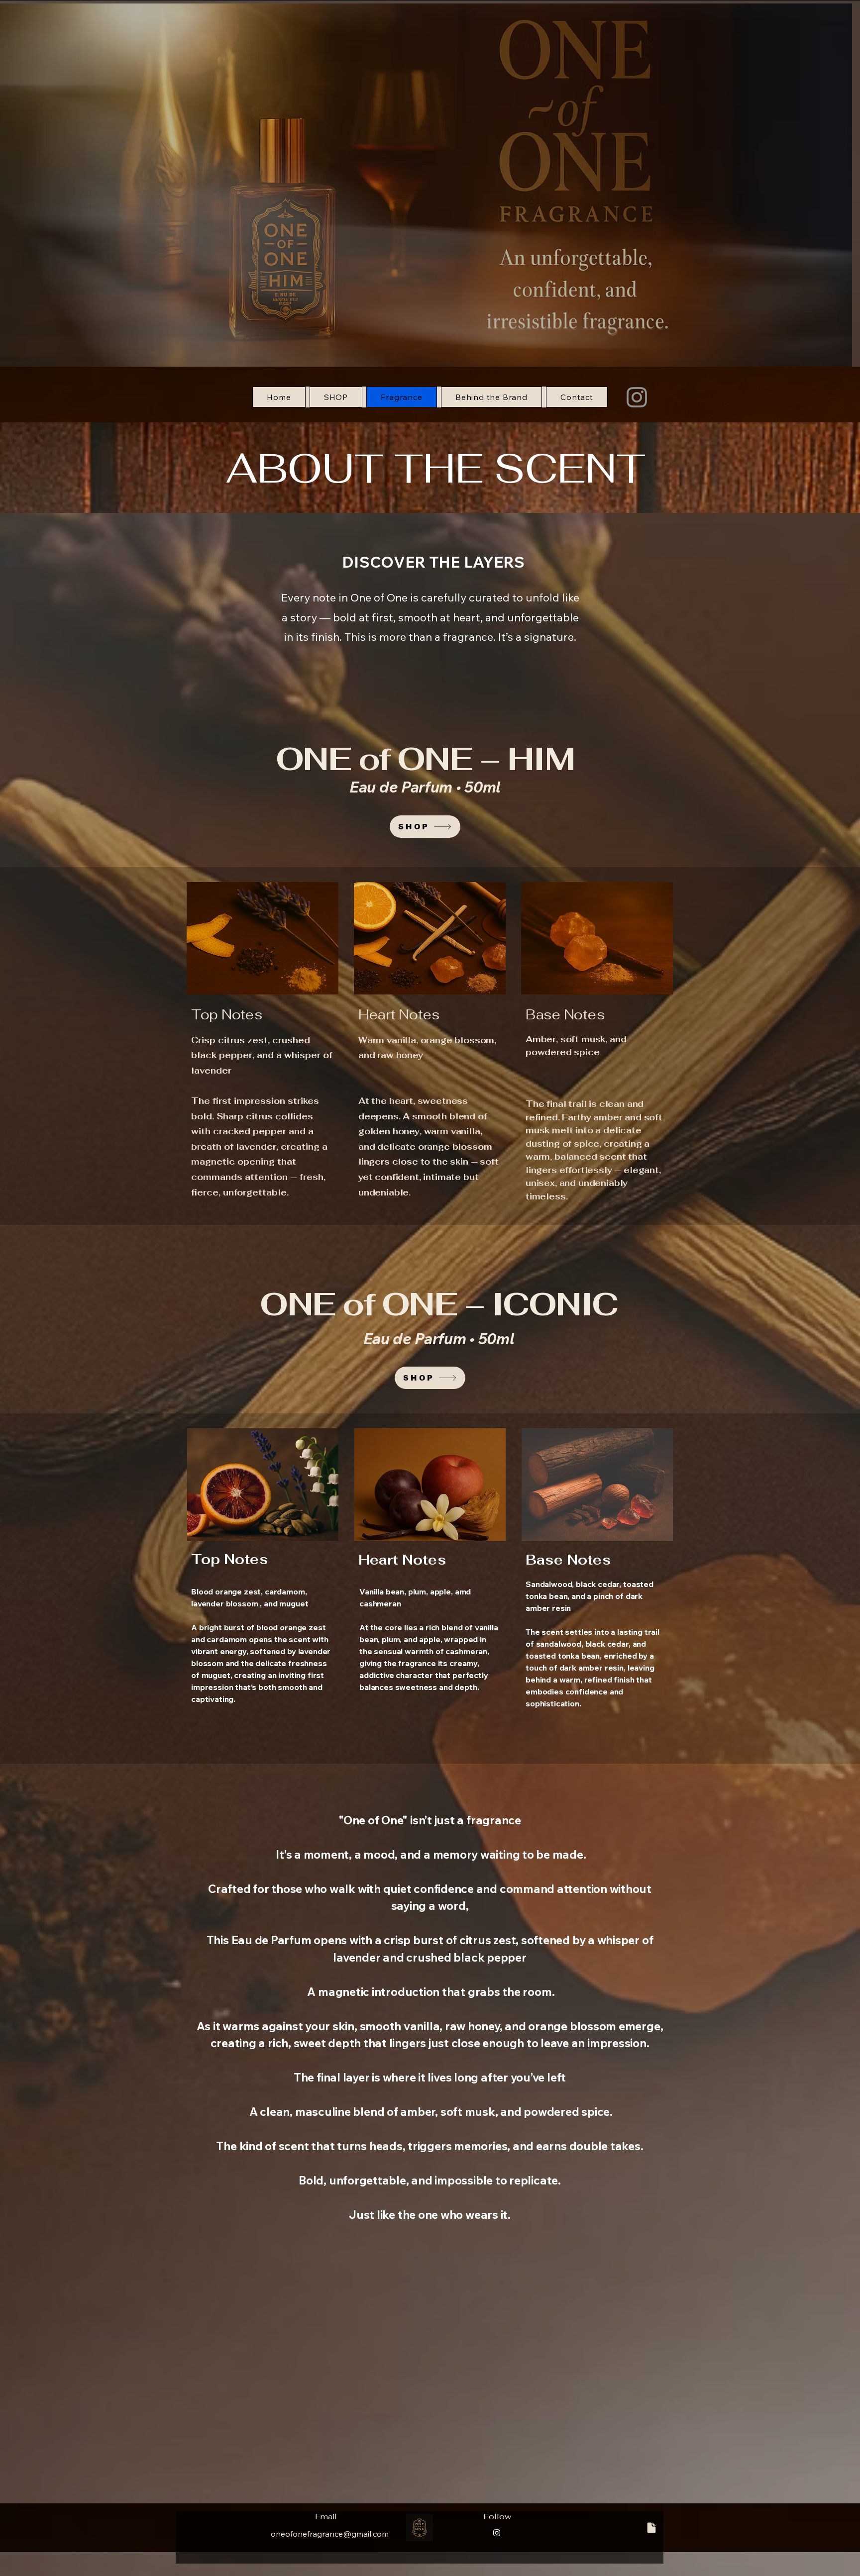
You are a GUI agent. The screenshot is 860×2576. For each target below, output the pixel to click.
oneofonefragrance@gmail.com (330, 2534)
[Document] (651, 2528)
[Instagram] (637, 397)
